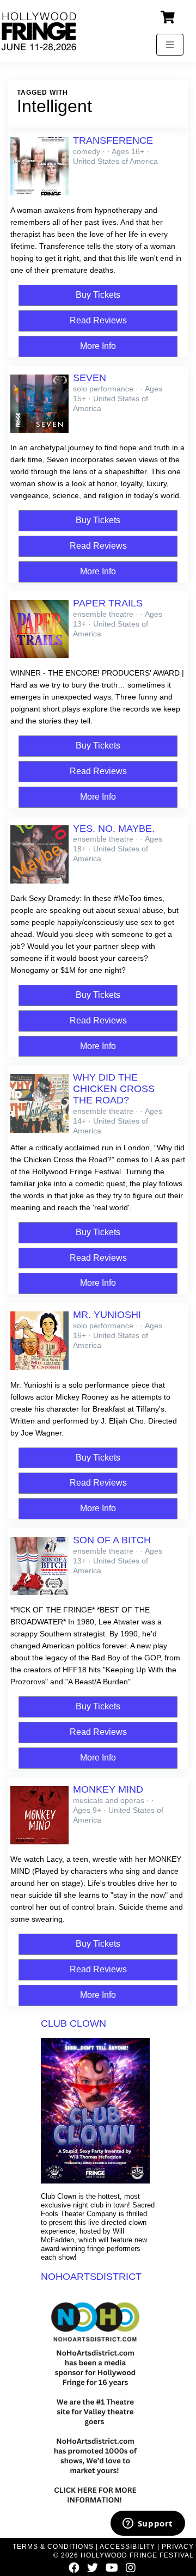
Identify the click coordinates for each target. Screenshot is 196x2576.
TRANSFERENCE (113, 140)
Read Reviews (98, 320)
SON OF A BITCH (112, 1540)
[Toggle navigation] (170, 45)
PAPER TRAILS (108, 603)
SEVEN (90, 378)
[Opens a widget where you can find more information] (148, 2524)
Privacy (178, 2547)
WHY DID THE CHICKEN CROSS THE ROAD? (114, 1089)
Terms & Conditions (53, 2547)
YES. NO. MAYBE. (114, 829)
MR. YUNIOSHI (107, 1315)
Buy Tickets (98, 295)
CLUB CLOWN (73, 2023)
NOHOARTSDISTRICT (91, 2277)
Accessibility (127, 2547)
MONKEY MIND (108, 1789)
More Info (98, 346)
